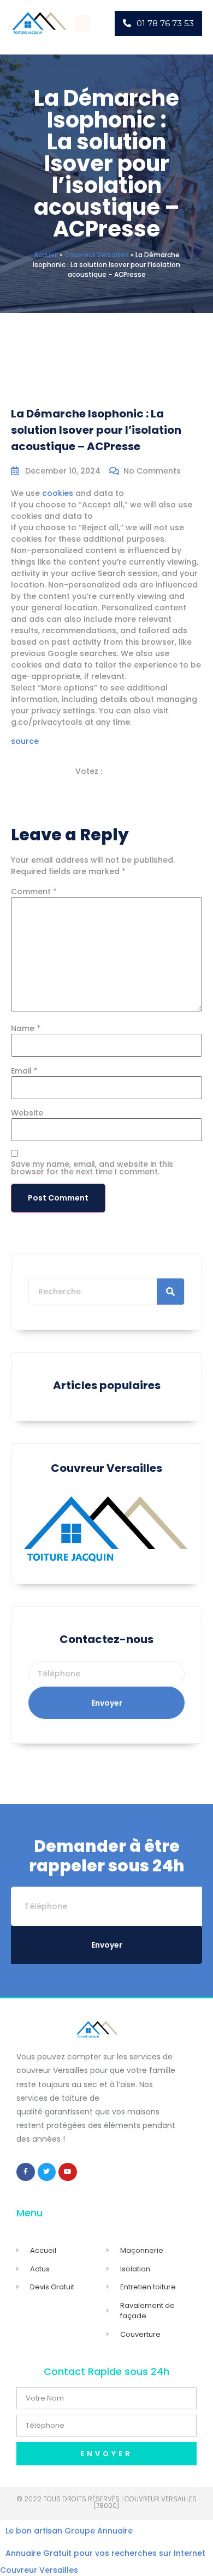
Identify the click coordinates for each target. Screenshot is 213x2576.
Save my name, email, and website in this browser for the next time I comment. (92, 1168)
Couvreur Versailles (97, 255)
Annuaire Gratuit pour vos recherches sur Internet (105, 2553)
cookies (58, 493)
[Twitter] (47, 2172)
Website (27, 1113)
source (25, 741)
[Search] (170, 1292)
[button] (82, 23)
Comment (34, 892)
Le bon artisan (34, 2531)
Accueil (46, 255)
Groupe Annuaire (99, 2531)
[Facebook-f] (26, 2172)
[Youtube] (68, 2172)
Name (26, 1028)
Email (24, 1071)
